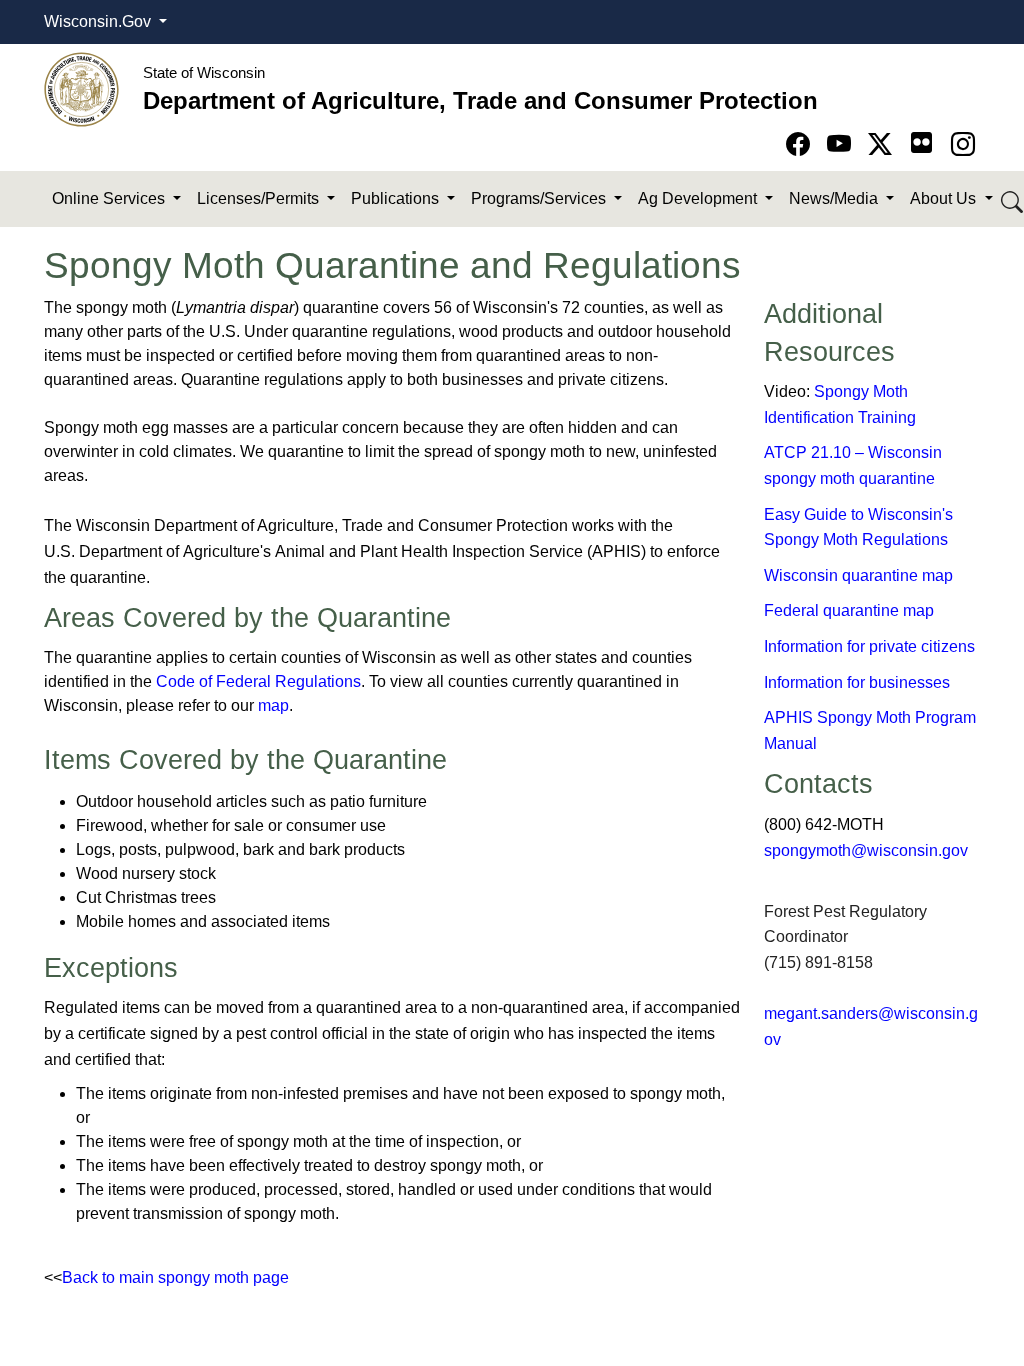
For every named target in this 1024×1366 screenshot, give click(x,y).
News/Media (835, 198)
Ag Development (699, 198)
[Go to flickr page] (921, 142)
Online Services (110, 198)
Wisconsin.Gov (99, 21)
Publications (397, 198)
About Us (945, 198)
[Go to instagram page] (963, 144)
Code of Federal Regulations (258, 681)
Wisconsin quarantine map (858, 575)
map (273, 705)
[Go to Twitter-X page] (883, 144)
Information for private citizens (869, 646)
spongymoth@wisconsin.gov (866, 850)
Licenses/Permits (260, 198)
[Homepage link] (81, 88)
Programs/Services (540, 198)
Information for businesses (857, 682)
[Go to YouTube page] (842, 144)
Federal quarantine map (849, 610)
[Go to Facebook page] (801, 144)
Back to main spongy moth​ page (175, 1277)
